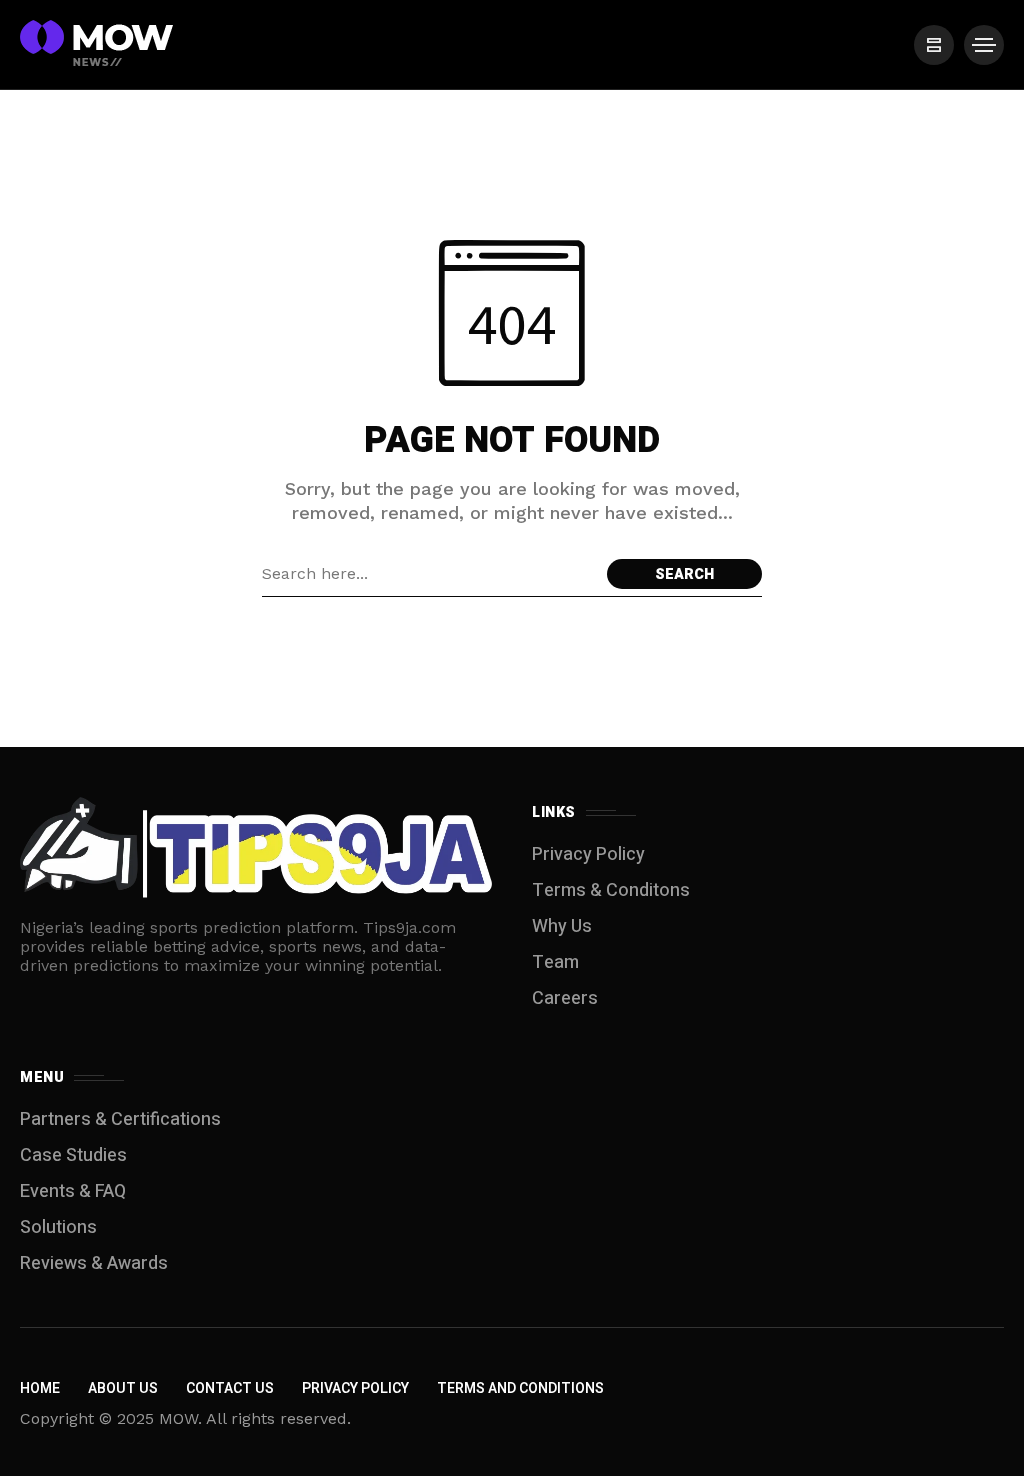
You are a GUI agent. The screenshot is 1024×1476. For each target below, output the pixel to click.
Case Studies (73, 1155)
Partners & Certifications (120, 1119)
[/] (934, 45)
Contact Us (230, 1388)
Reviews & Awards (94, 1263)
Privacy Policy (588, 854)
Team (555, 962)
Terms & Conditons (611, 890)
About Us (123, 1388)
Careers (565, 998)
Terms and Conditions (520, 1388)
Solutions (58, 1227)
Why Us (562, 926)
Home (40, 1388)
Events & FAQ (73, 1191)
